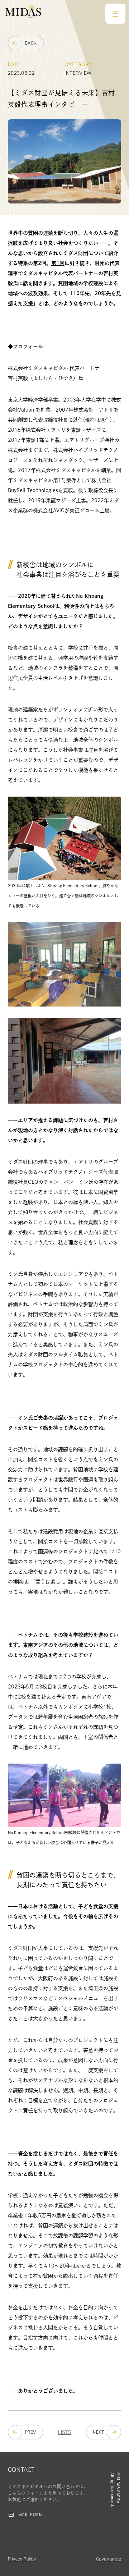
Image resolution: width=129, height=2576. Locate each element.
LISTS (65, 2432)
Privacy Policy (22, 2559)
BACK (31, 43)
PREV (31, 2432)
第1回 (58, 263)
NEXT (98, 2432)
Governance (109, 2559)
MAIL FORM (30, 2515)
